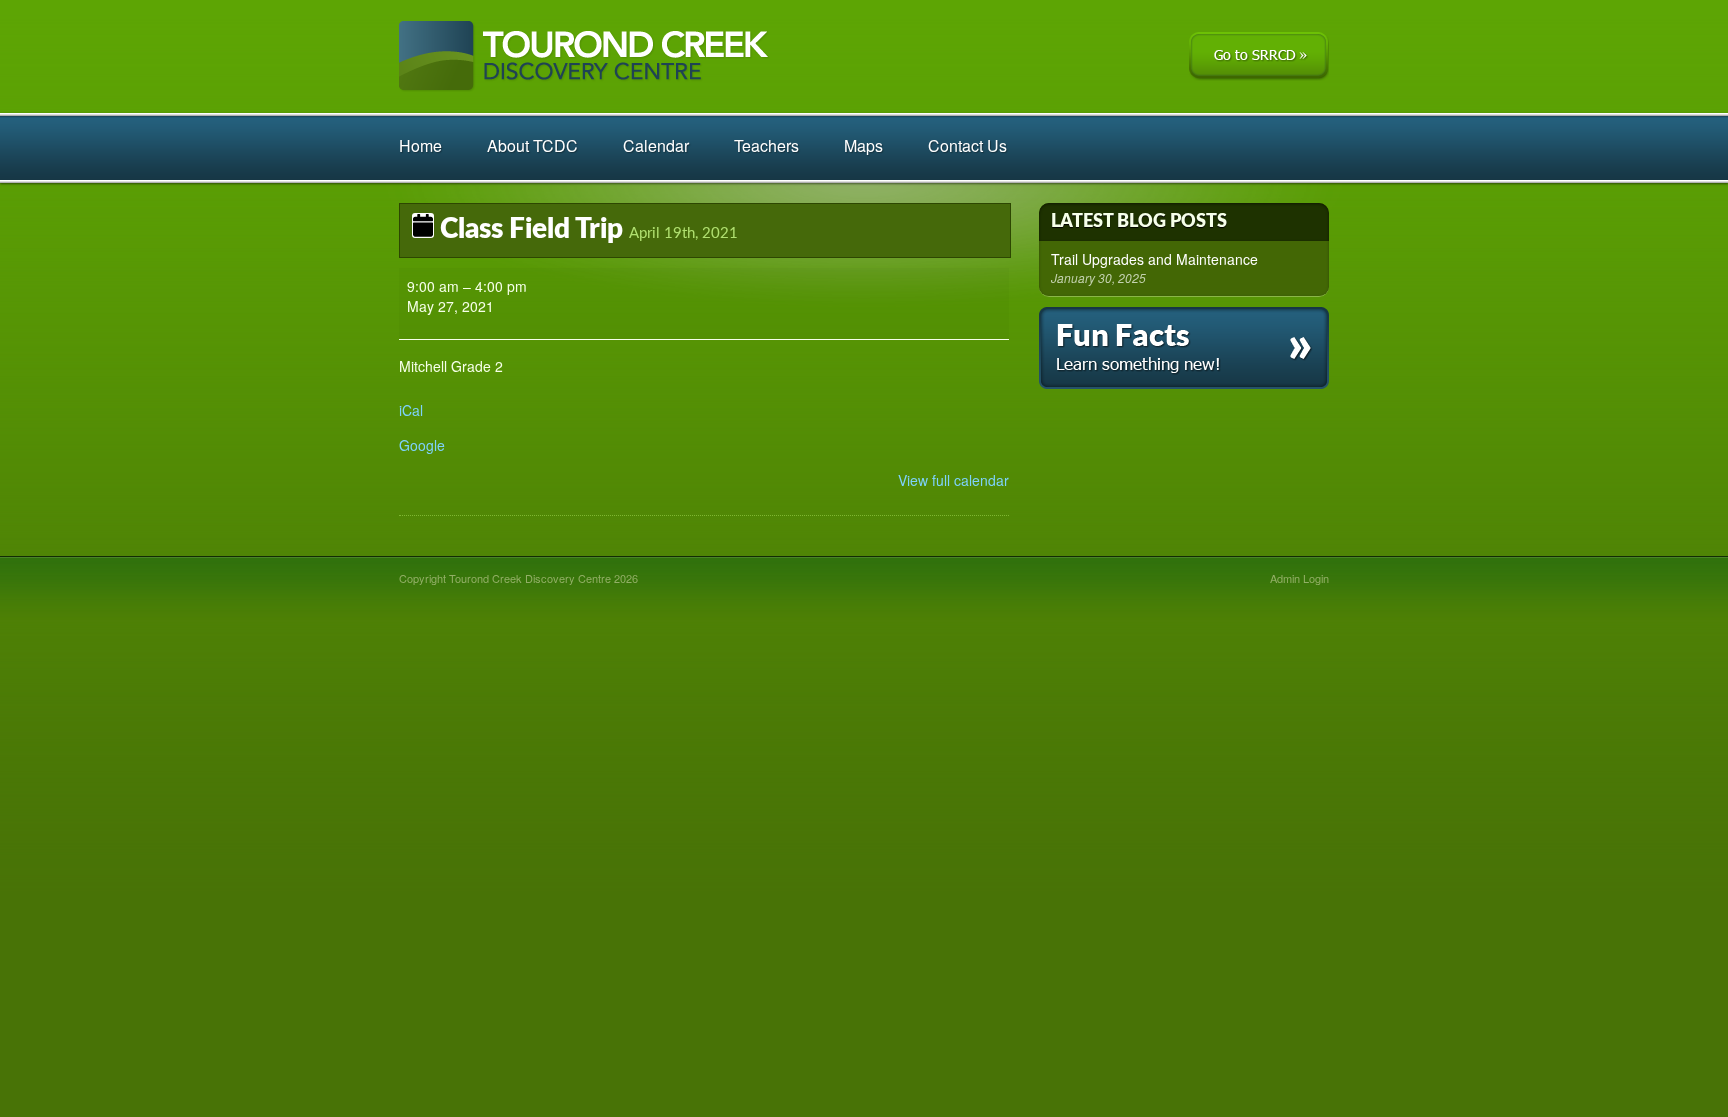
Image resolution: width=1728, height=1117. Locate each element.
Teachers (766, 145)
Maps (863, 145)
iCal (411, 410)
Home (420, 145)
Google (422, 445)
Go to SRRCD (1258, 56)
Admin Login (1299, 578)
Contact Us (967, 145)
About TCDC (532, 145)
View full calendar (953, 480)
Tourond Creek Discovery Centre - (584, 56)
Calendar (656, 145)
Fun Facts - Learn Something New (1184, 348)
